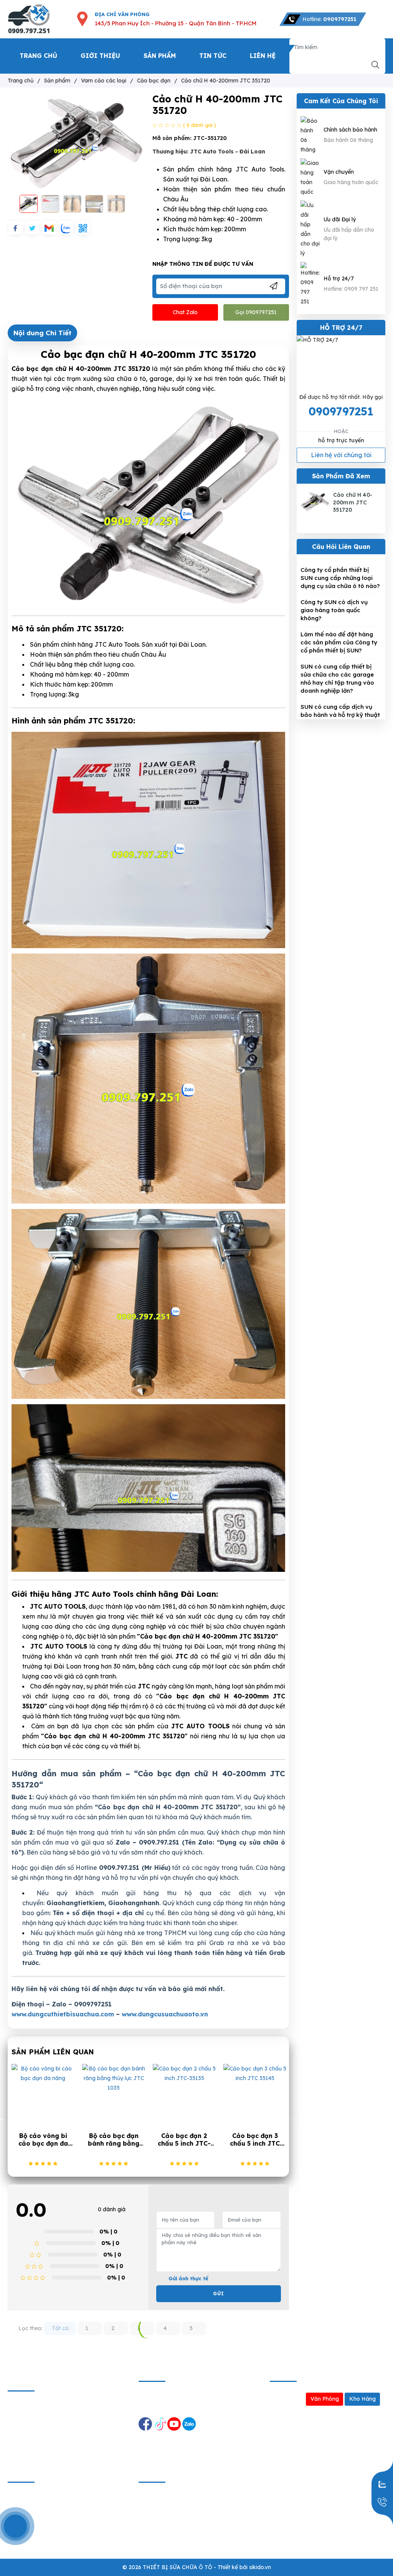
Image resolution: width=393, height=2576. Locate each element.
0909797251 (341, 411)
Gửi (219, 2294)
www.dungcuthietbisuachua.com (63, 2014)
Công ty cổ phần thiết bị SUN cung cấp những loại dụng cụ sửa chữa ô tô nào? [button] (340, 578)
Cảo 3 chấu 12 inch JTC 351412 (255, 2140)
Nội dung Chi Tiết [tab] (42, 333)
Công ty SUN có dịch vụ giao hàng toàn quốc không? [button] (334, 610)
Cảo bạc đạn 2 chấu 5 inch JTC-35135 (43, 2140)
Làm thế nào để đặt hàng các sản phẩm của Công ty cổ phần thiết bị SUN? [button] (339, 642)
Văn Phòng (325, 2399)
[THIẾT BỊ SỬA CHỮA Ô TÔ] (29, 19)
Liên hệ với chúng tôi (341, 455)
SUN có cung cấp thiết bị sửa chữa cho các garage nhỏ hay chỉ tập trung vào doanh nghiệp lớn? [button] (337, 679)
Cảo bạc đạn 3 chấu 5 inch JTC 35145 (114, 2140)
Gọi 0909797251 (256, 312)
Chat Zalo (185, 312)
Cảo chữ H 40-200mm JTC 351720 (353, 502)
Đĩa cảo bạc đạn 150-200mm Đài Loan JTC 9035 (184, 2140)
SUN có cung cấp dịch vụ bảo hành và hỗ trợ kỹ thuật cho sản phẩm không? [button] (340, 715)
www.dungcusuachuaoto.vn (165, 2014)
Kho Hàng (362, 2399)
